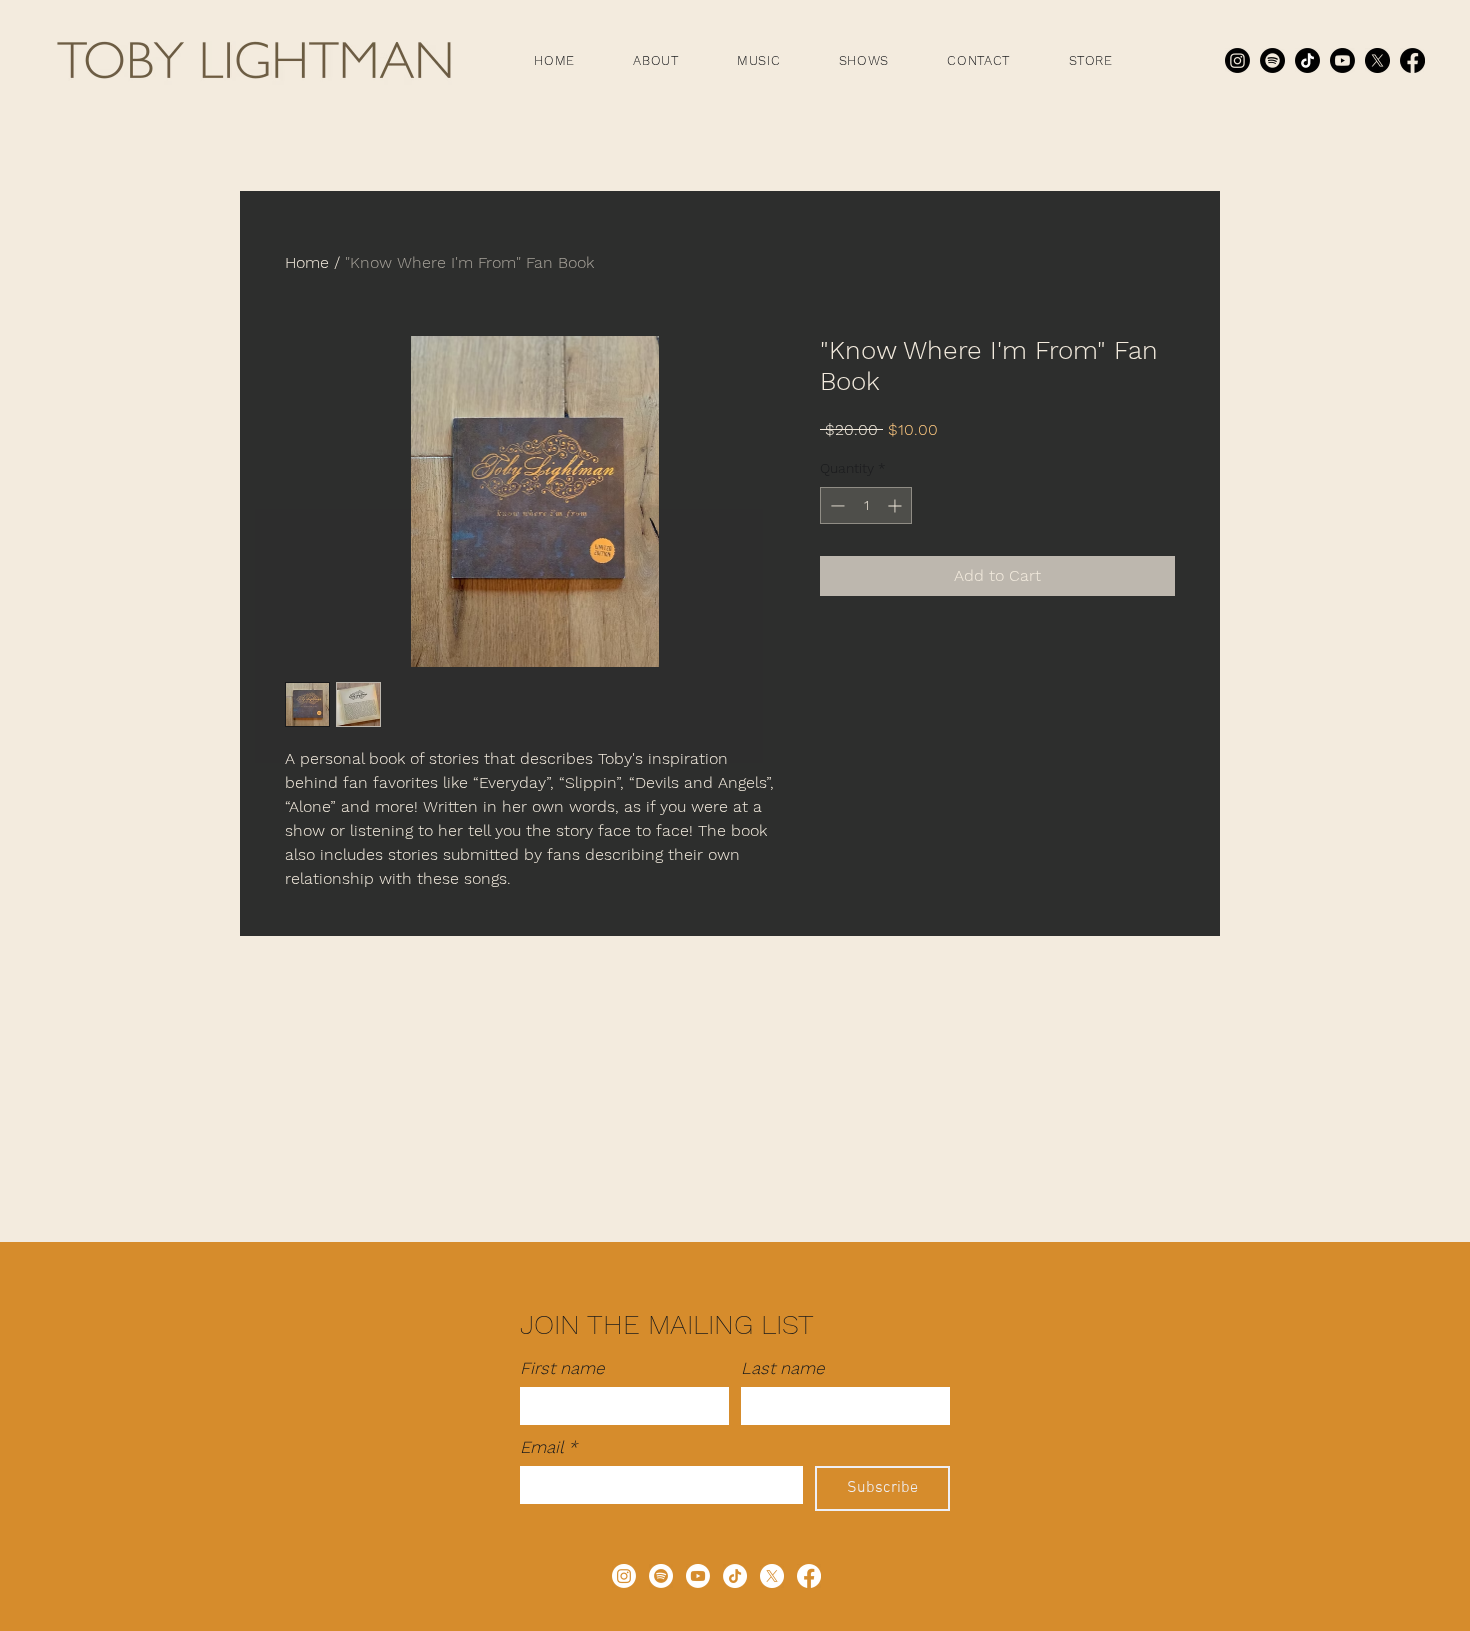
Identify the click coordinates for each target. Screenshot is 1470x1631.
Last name (783, 1368)
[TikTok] (1307, 60)
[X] (1377, 60)
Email (548, 1447)
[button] (656, 60)
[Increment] (896, 505)
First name (562, 1368)
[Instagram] (1237, 60)
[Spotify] (1272, 60)
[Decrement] (835, 505)
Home (307, 262)
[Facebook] (1412, 60)
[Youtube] (1342, 60)
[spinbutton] (866, 505)
